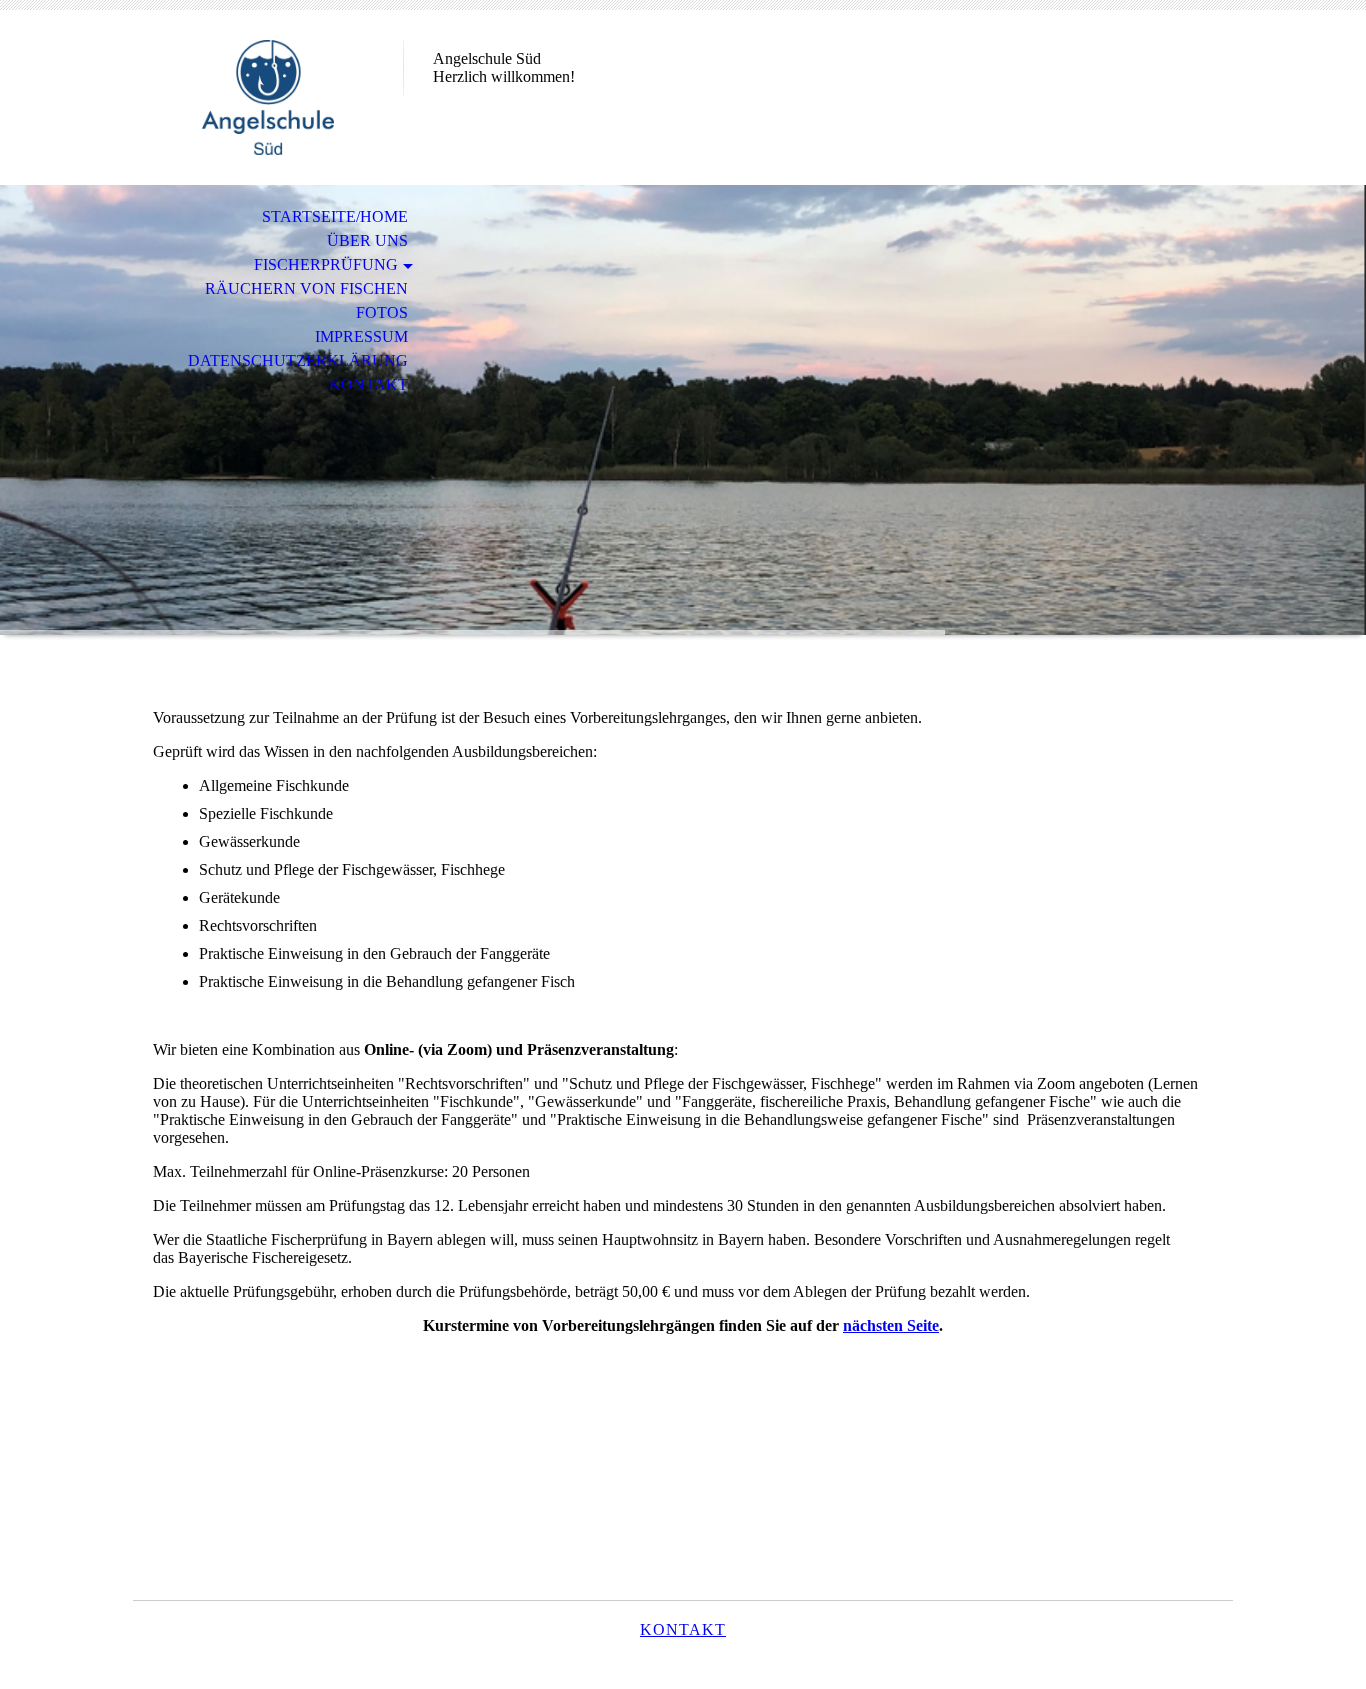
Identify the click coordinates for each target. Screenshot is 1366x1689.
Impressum (361, 336)
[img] (268, 97)
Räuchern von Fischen (306, 288)
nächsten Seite (891, 1325)
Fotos (382, 312)
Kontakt (368, 384)
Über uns (367, 240)
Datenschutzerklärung (298, 360)
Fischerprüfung (326, 264)
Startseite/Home (335, 216)
